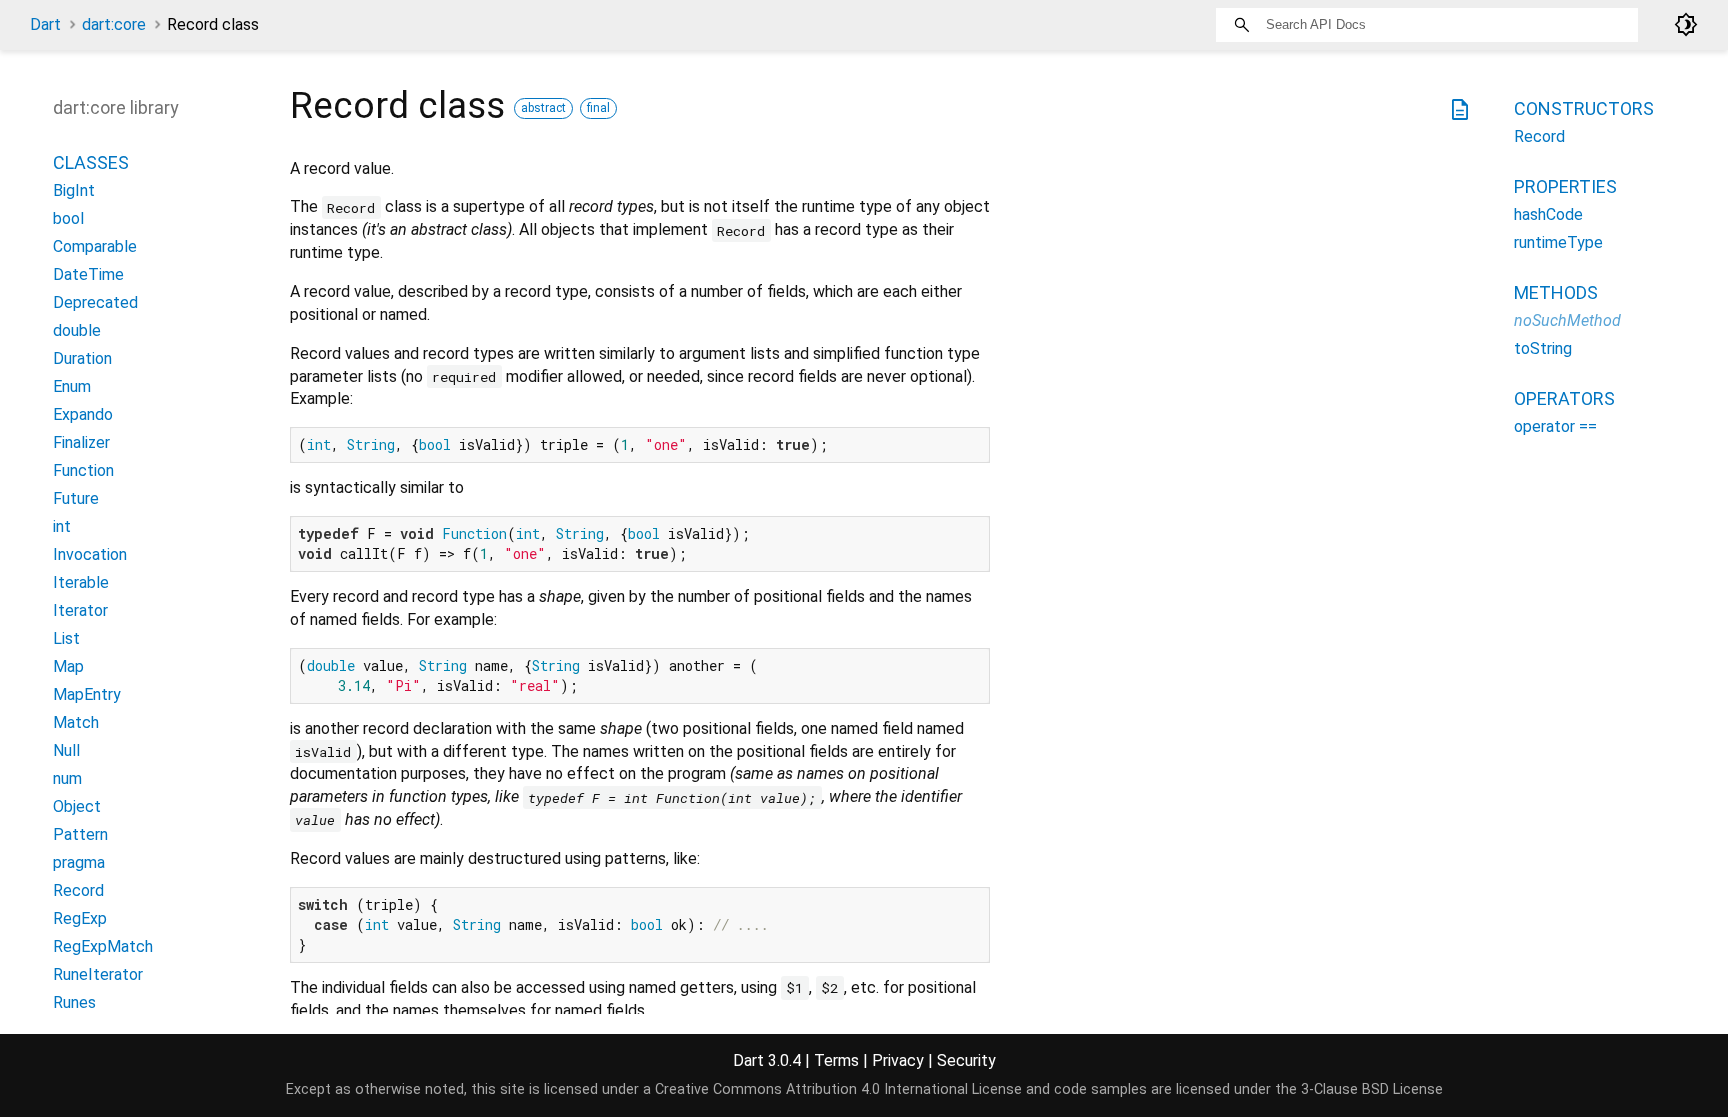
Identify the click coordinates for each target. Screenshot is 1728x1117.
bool (68, 218)
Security (966, 1060)
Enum (72, 386)
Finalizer (81, 442)
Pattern (80, 834)
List (66, 638)
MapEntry (87, 694)
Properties (1565, 186)
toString (1543, 348)
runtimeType (1558, 242)
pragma (79, 862)
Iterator (80, 610)
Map (68, 666)
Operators (1564, 398)
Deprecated (95, 302)
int (62, 526)
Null (66, 750)
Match (76, 722)
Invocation (90, 554)
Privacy (898, 1060)
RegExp (80, 918)
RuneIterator (98, 974)
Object (77, 806)
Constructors (1584, 108)
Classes (91, 162)
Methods (1556, 292)
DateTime (88, 274)
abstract (543, 108)
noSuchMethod (1567, 320)
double (77, 330)
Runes (74, 1002)
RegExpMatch (103, 946)
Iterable (81, 582)
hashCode (1548, 214)
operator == (1555, 426)
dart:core (114, 24)
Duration (82, 358)
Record (78, 890)
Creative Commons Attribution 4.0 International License (838, 1089)
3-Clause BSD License (1372, 1089)
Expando (83, 414)
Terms (836, 1060)
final (598, 108)
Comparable (95, 246)
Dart (45, 24)
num (67, 778)
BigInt (74, 190)
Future (76, 498)
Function (83, 470)
